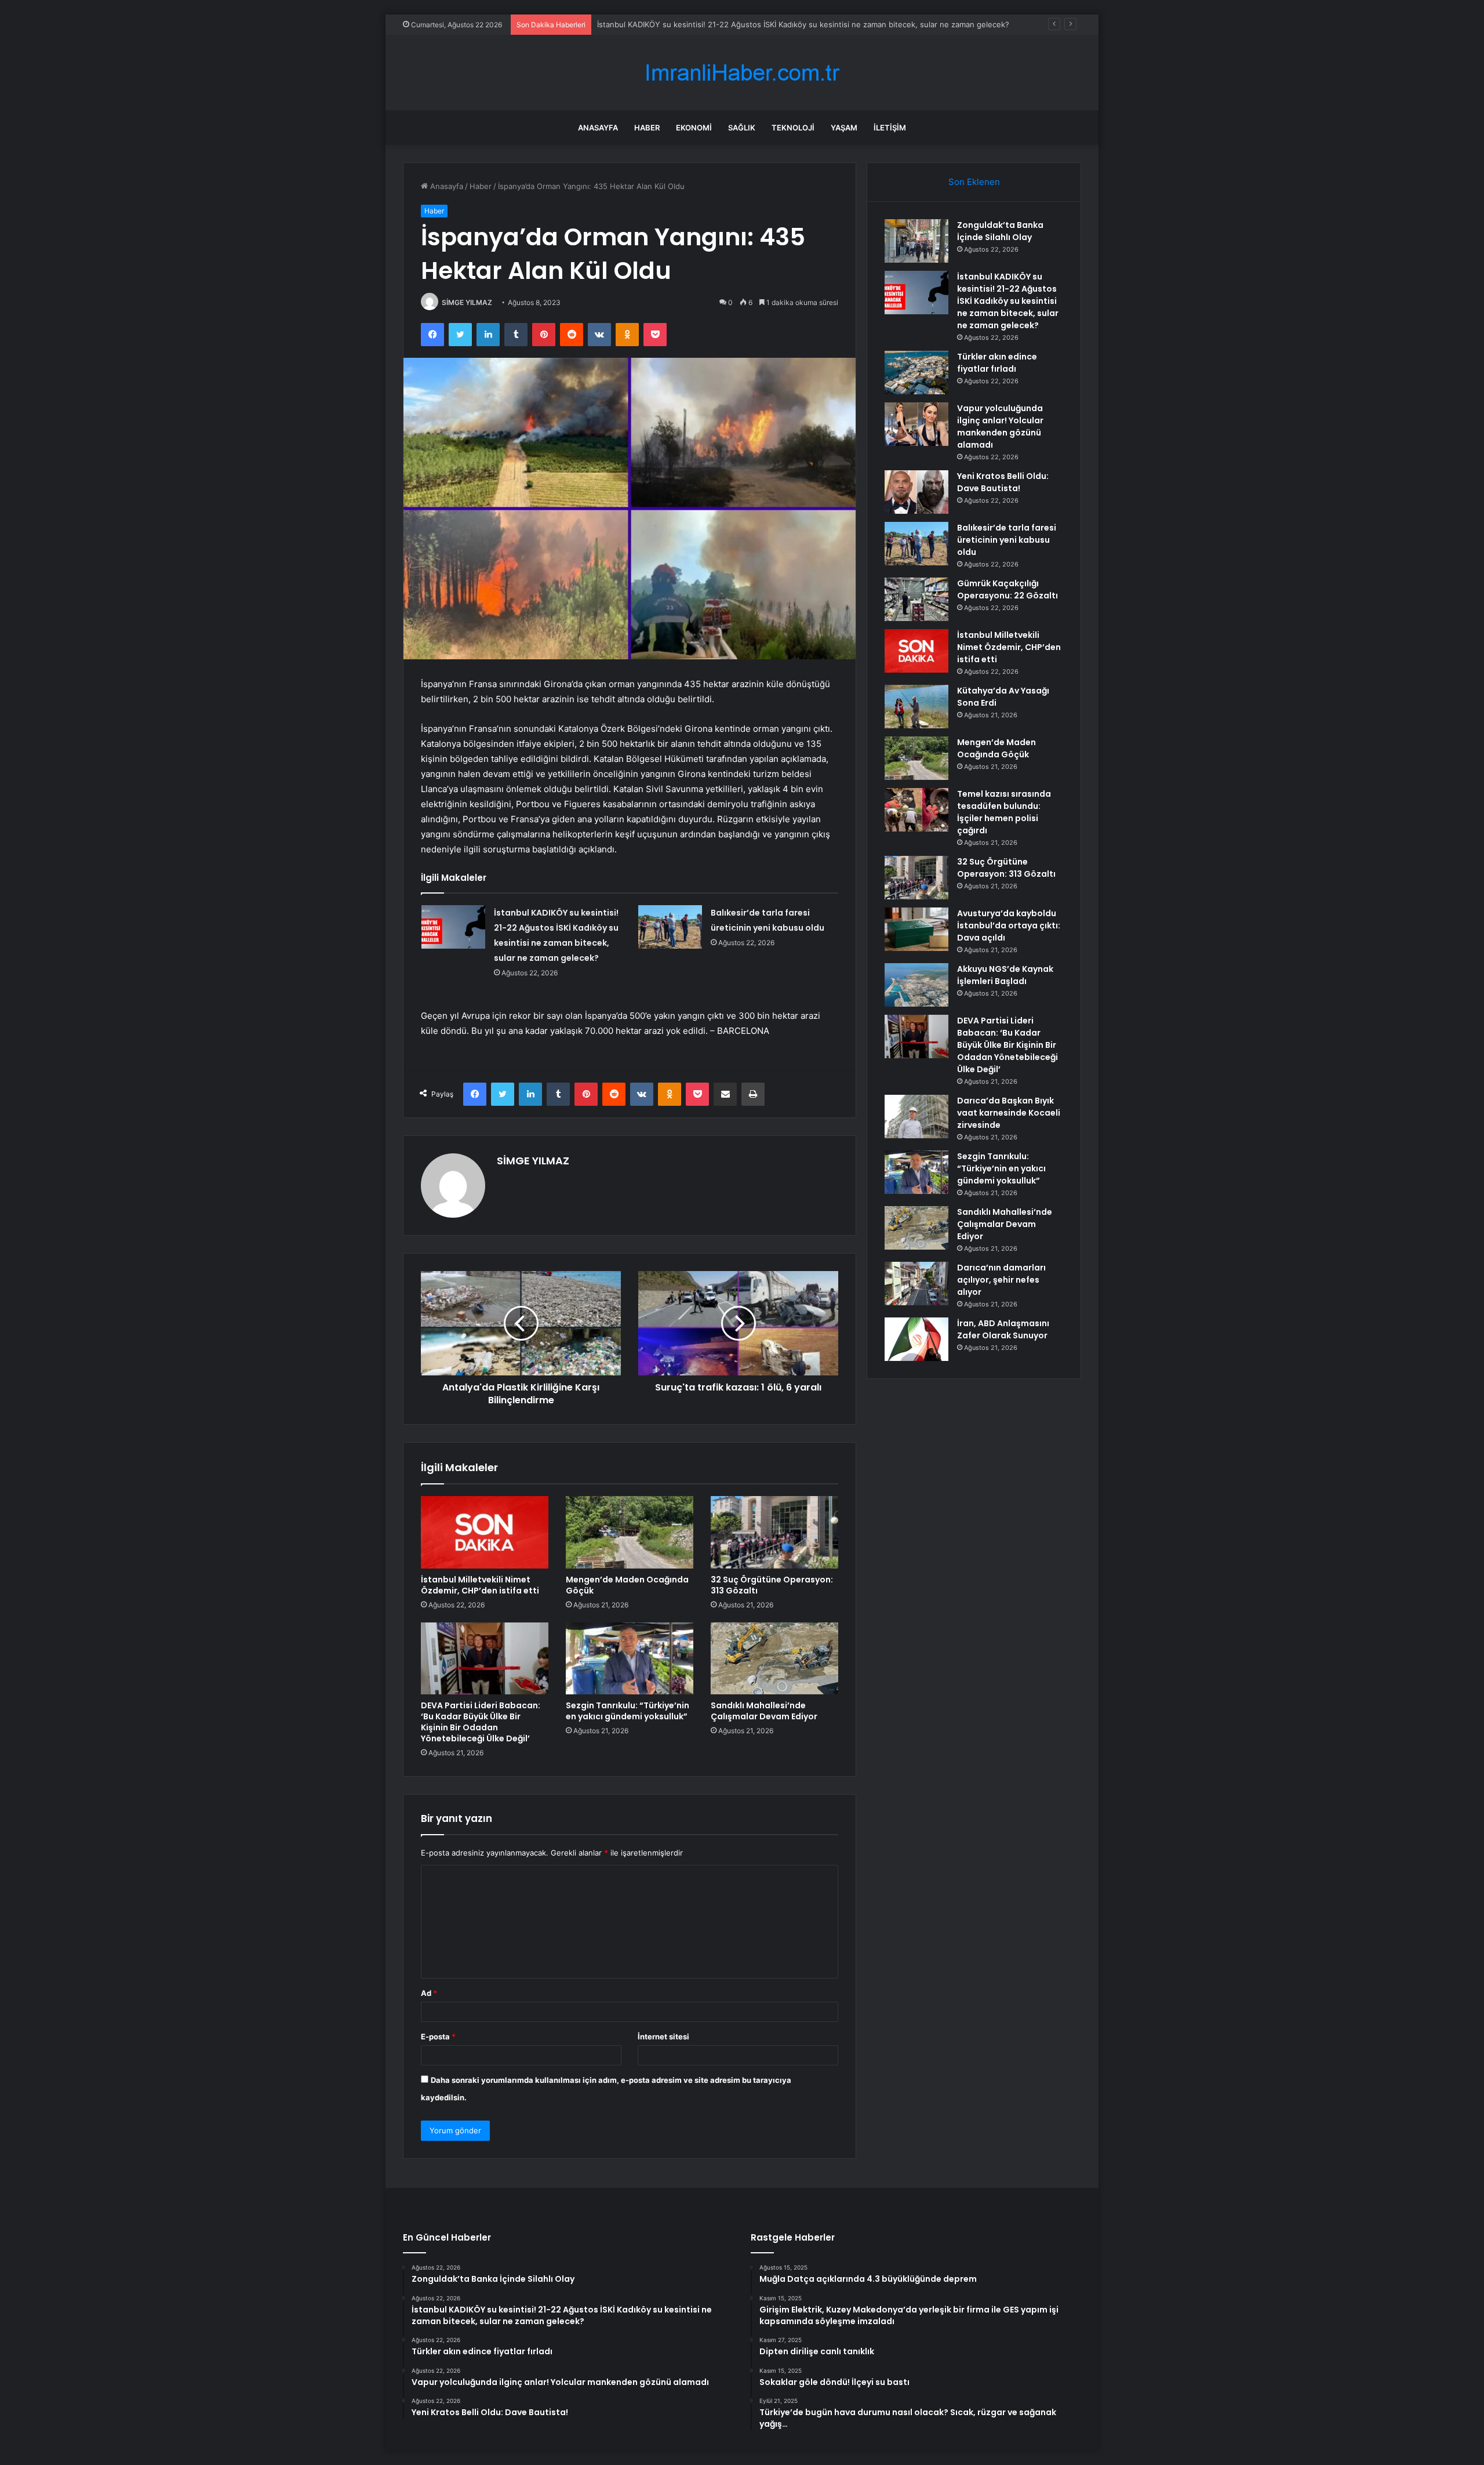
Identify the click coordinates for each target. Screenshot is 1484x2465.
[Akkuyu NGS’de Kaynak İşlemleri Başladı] (916, 985)
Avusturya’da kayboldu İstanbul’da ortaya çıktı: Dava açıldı (1009, 925)
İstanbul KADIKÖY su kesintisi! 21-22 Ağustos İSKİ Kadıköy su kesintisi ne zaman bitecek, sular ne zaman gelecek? (1008, 301)
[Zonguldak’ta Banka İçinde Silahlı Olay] (916, 241)
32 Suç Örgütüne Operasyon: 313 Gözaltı (772, 1585)
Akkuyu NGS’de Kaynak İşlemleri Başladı (1005, 975)
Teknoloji (793, 128)
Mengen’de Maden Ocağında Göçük (627, 1585)
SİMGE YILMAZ (467, 302)
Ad (429, 1993)
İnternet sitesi (663, 2036)
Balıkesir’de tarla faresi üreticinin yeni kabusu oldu (1007, 540)
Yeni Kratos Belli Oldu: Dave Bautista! (1003, 482)
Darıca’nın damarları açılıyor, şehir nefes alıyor (1001, 1280)
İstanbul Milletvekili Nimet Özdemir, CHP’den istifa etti (480, 1585)
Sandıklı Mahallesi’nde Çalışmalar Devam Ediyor (764, 1711)
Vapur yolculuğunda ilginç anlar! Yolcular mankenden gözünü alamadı (1000, 426)
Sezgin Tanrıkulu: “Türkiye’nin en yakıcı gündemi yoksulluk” (628, 1711)
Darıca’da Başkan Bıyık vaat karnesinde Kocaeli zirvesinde (1009, 1113)
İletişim (890, 128)
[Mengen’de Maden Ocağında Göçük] (630, 1532)
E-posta (438, 2036)
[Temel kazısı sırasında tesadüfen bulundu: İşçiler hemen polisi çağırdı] (916, 810)
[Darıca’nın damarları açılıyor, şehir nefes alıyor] (916, 1284)
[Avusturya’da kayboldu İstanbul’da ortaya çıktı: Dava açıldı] (916, 929)
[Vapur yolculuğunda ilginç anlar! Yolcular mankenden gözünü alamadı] (916, 424)
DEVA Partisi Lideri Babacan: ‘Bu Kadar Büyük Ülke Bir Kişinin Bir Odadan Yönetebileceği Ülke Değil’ (481, 1722)
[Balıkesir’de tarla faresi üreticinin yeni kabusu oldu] (670, 927)
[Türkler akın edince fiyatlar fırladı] (916, 373)
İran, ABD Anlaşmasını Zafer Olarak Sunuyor (1003, 1329)
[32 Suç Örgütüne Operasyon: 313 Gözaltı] (774, 1532)
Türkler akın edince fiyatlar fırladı (656, 24)
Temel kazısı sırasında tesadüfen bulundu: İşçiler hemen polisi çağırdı (1004, 812)
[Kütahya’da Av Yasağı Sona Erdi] (916, 707)
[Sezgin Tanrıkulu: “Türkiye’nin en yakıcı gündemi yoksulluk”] (630, 1658)
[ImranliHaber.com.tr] (742, 73)
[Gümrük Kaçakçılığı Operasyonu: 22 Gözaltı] (916, 599)
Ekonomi (694, 128)
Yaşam (844, 128)
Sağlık (742, 128)
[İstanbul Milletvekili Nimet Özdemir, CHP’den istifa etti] (485, 1532)
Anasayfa (598, 128)
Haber (647, 128)
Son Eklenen (974, 182)
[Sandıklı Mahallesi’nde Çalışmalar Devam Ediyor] (774, 1658)
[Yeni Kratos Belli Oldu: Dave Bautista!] (916, 492)
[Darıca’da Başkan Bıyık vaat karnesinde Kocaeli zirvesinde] (916, 1117)
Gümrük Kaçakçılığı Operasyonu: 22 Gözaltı (1007, 589)
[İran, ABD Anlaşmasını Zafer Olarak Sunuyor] (916, 1339)
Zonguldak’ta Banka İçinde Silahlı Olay (1000, 231)
